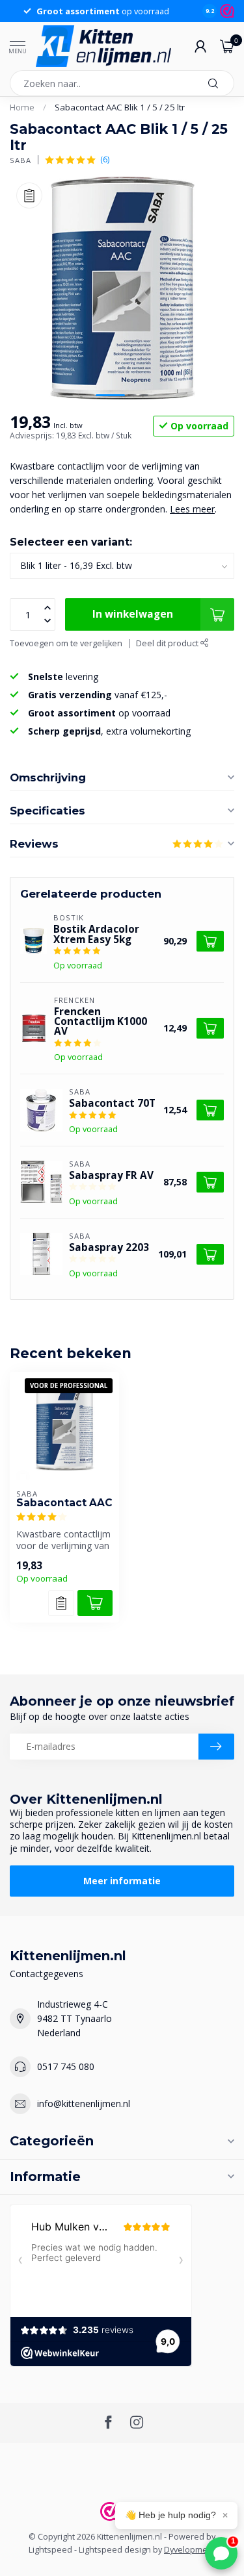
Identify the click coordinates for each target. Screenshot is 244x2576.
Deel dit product (168, 643)
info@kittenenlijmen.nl (84, 2103)
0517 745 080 (66, 2066)
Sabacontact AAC (64, 1503)
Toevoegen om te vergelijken (66, 643)
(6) (105, 159)
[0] (227, 46)
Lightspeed (50, 2550)
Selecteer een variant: (71, 542)
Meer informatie (122, 1881)
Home (22, 107)
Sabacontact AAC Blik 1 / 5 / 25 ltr (120, 107)
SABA (20, 160)
